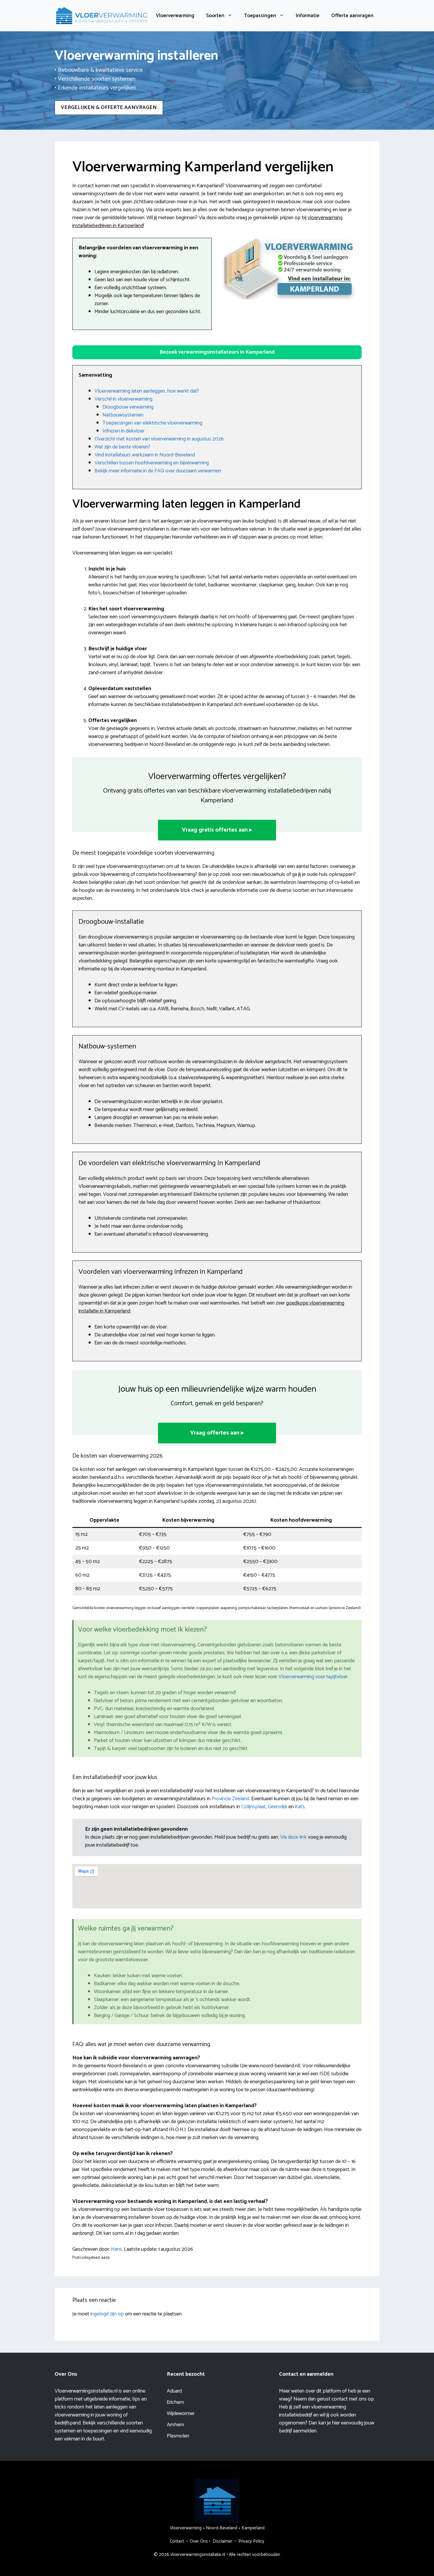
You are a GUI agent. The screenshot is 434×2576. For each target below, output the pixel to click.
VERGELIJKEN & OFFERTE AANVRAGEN (109, 108)
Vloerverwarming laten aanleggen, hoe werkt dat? (147, 391)
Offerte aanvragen (352, 16)
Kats (300, 1807)
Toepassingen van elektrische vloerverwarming (152, 423)
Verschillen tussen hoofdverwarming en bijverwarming (152, 463)
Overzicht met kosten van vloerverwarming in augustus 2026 (159, 439)
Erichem (175, 2402)
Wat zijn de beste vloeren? (122, 447)
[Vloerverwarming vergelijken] (102, 15)
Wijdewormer (181, 2414)
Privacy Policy (251, 2541)
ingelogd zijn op (107, 2314)
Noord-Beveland (222, 2528)
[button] (217, 352)
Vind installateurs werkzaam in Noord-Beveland (145, 455)
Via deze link (294, 1837)
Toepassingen (260, 16)
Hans (116, 2249)
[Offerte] (290, 269)
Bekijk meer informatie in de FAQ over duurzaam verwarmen (158, 471)
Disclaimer (222, 2541)
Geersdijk (278, 1807)
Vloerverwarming (175, 16)
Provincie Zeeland (230, 1799)
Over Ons (199, 2541)
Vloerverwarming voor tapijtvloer (313, 1677)
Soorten (215, 16)
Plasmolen (178, 2436)
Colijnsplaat (253, 1807)
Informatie (308, 16)
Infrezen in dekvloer (123, 431)
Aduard (174, 2391)
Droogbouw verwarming (128, 407)
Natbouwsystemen (123, 415)
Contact (177, 2541)
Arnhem (175, 2425)
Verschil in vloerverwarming (123, 399)
